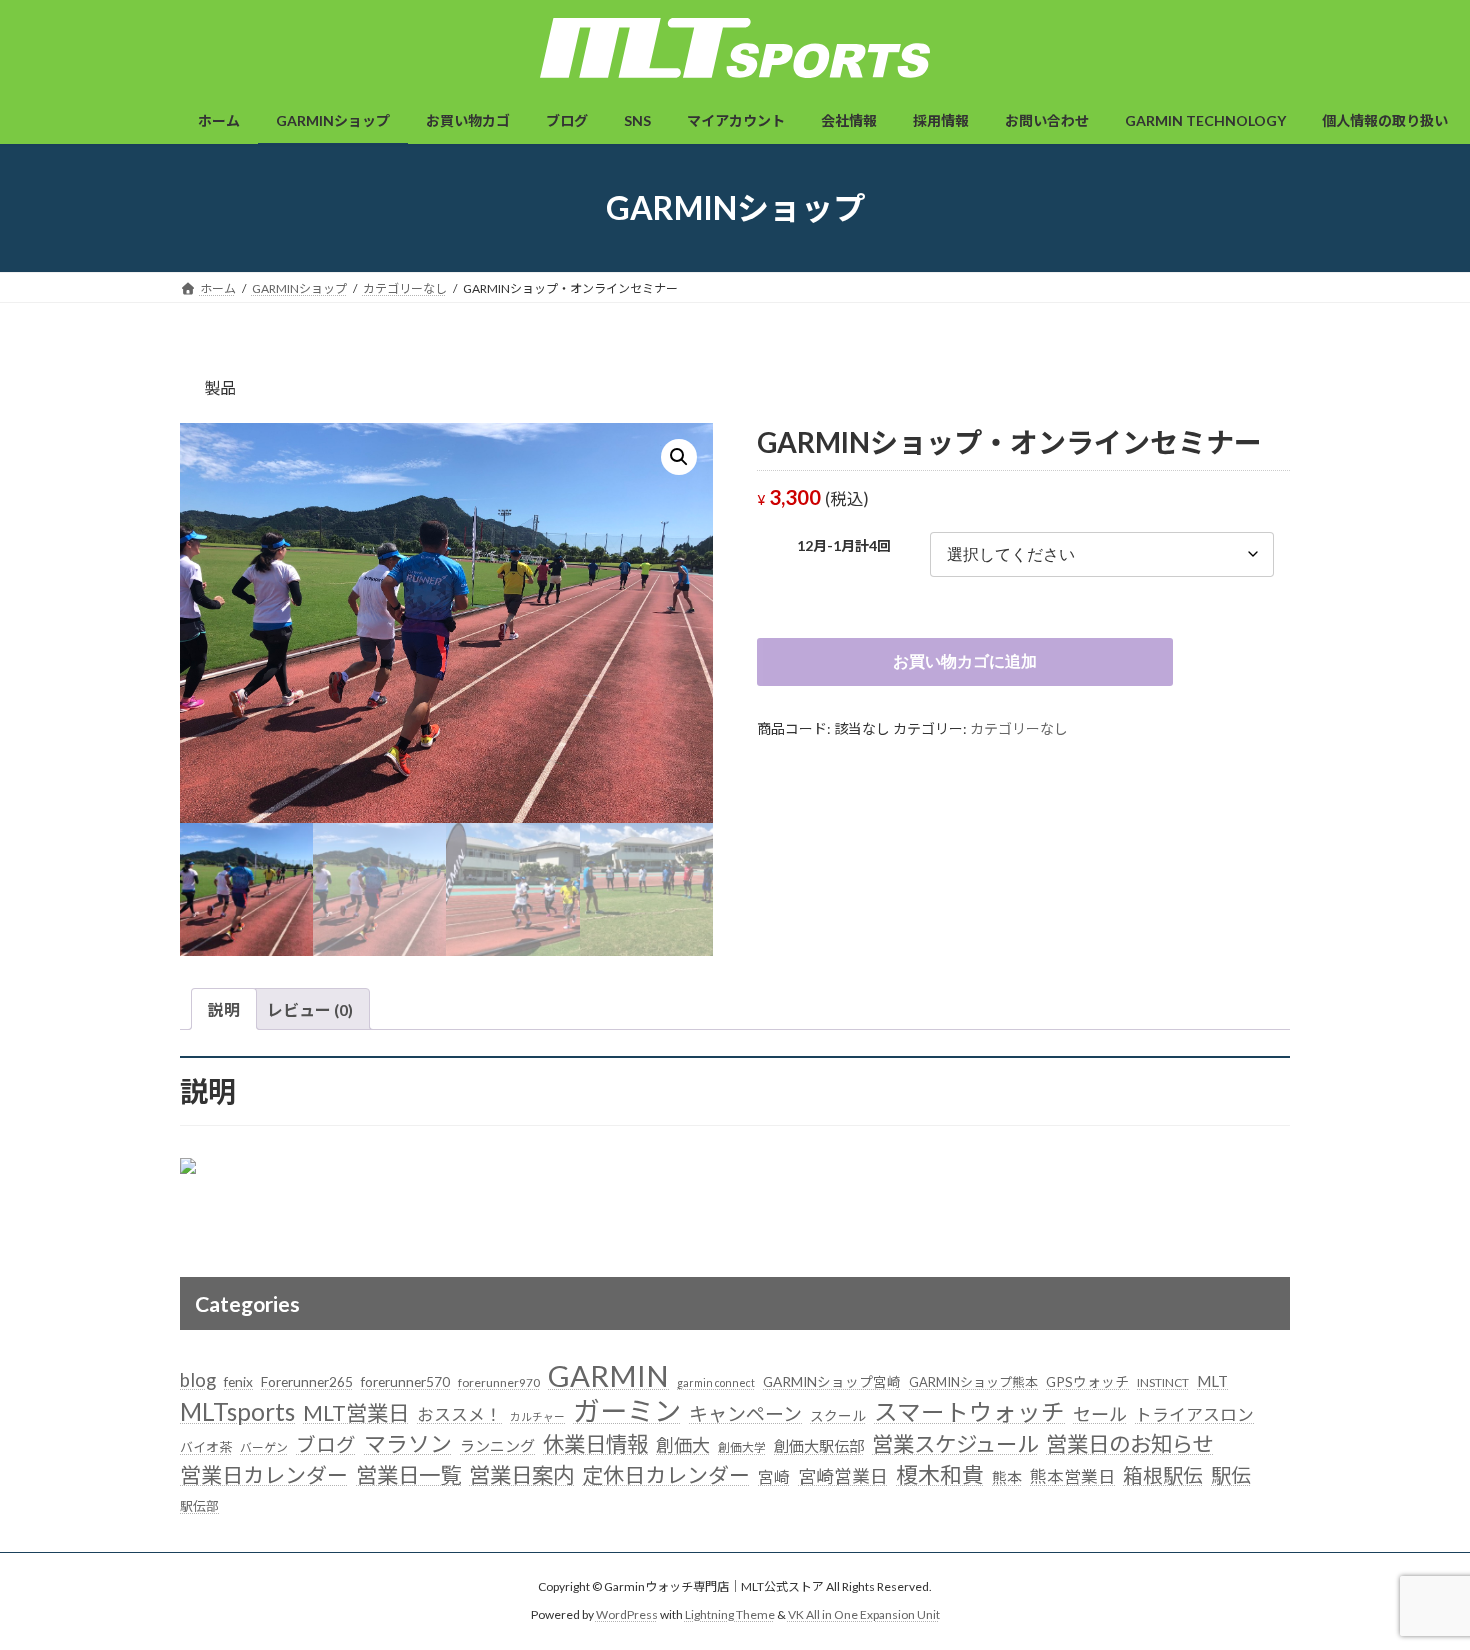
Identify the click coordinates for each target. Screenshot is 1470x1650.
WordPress (627, 1615)
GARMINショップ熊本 (973, 1382)
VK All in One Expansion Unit (864, 1615)
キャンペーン (745, 1413)
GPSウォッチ (1087, 1382)
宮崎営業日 (843, 1476)
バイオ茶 (206, 1447)
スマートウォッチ (969, 1412)
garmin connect (716, 1382)
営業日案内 (521, 1475)
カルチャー (537, 1416)
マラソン (408, 1443)
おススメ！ (459, 1414)
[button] (679, 457)
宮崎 (774, 1477)
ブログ (326, 1444)
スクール (838, 1416)
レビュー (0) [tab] (310, 1009)
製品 (220, 387)
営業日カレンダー (264, 1474)
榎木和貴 (940, 1475)
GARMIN (608, 1375)
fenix (238, 1382)
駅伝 (1231, 1475)
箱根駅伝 (1163, 1475)
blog (198, 1380)
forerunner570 (405, 1382)
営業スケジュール (955, 1444)
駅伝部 (199, 1506)
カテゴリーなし (1019, 728)
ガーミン (627, 1410)
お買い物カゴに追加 (965, 661)
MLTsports (237, 1411)
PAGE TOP (1417, 1582)
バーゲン (264, 1447)
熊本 (1007, 1477)
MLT (1212, 1381)
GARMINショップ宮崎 (832, 1382)
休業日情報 (595, 1444)
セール (1100, 1414)
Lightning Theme (730, 1615)
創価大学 (742, 1447)
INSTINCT (1163, 1382)
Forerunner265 (307, 1382)
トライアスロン (1194, 1414)
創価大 (683, 1445)
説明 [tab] (224, 1009)
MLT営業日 (356, 1413)
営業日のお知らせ (1130, 1444)
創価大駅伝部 (819, 1446)
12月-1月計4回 (844, 545)
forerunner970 (499, 1382)
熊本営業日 (1072, 1476)
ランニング (497, 1446)
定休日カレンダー (666, 1474)
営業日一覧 (408, 1475)
